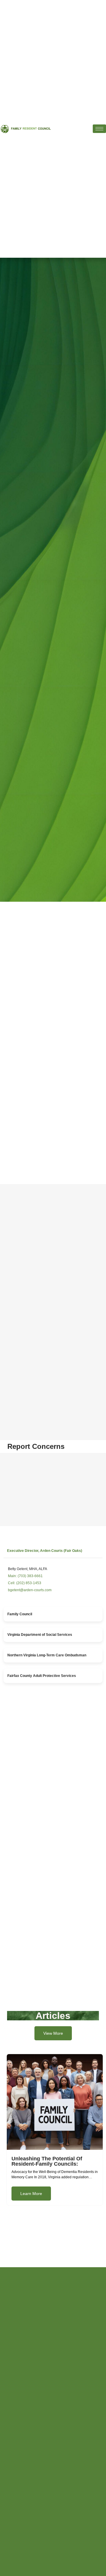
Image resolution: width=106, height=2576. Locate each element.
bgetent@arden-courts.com (30, 1590)
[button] (53, 1551)
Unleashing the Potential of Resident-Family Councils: (47, 2161)
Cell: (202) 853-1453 (25, 1583)
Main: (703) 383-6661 (25, 1576)
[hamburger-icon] (99, 129)
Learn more (31, 2194)
